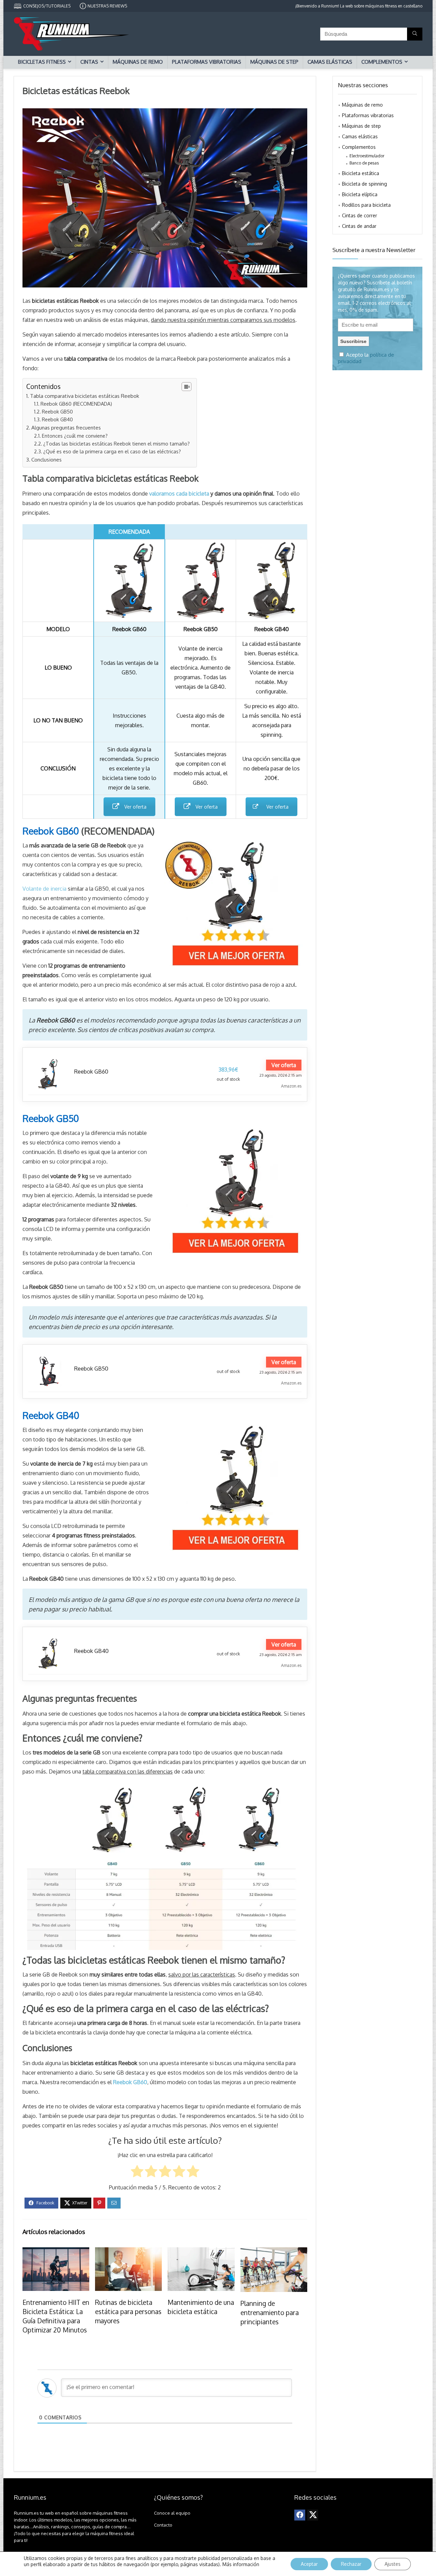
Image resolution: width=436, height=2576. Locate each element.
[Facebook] (300, 2515)
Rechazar (351, 2564)
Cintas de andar (359, 226)
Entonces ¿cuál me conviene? (75, 436)
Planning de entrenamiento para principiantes (270, 2312)
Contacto (163, 2525)
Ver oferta (135, 807)
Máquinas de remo (138, 62)
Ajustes (393, 2564)
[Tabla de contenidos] (186, 387)
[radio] (137, 2173)
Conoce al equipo (172, 2513)
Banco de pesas (364, 163)
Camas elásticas (330, 62)
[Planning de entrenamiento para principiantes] (274, 2252)
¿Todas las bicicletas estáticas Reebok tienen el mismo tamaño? (116, 443)
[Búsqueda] (415, 34)
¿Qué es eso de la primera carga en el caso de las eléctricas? (112, 451)
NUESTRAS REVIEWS (107, 6)
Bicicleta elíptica (360, 194)
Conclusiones (46, 459)
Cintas (89, 62)
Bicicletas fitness (42, 62)
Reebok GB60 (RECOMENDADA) (76, 404)
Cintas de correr (360, 215)
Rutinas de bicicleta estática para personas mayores (128, 2311)
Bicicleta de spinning (364, 184)
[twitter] (313, 2515)
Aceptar (309, 2564)
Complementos (382, 62)
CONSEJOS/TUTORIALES (47, 6)
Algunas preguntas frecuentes (66, 427)
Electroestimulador (367, 156)
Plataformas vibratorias (207, 62)
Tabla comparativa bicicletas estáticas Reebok (84, 396)
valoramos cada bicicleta (179, 494)
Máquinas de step (274, 62)
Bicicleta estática (361, 173)
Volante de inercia (44, 889)
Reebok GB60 (91, 1072)
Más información (241, 2564)
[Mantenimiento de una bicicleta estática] (201, 2252)
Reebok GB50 (57, 411)
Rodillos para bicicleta (366, 205)
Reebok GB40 (57, 419)
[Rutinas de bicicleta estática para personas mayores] (128, 2252)
